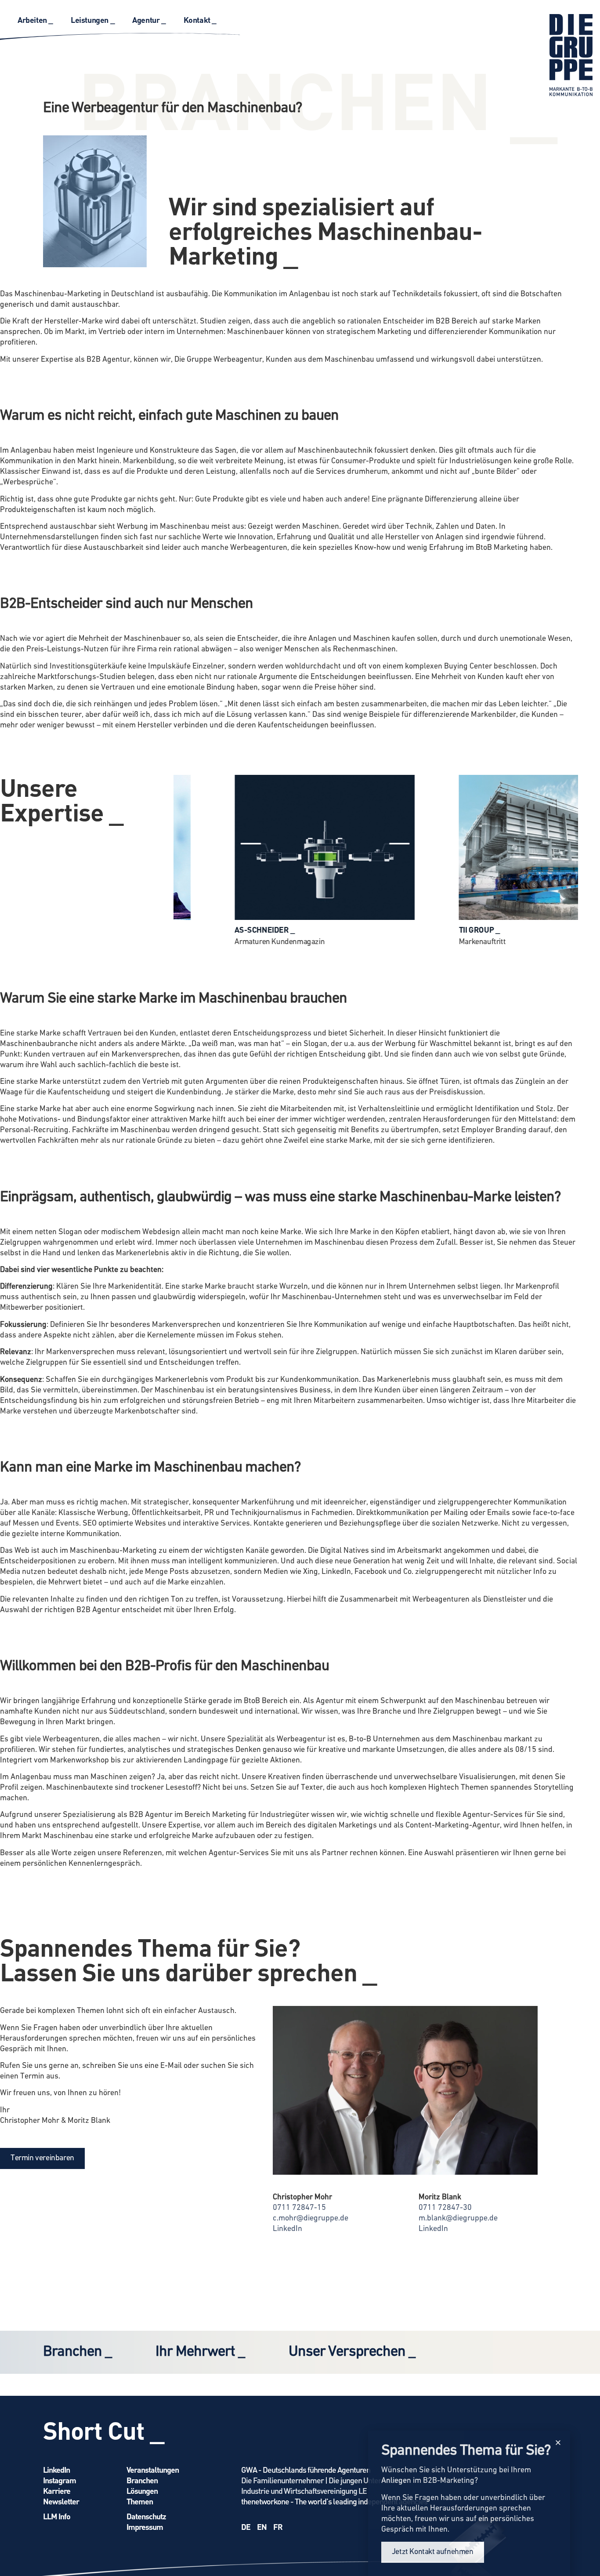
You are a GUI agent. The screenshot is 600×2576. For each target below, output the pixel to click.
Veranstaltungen (153, 2469)
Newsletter (61, 2501)
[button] (558, 2443)
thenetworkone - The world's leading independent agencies (334, 2501)
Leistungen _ (93, 20)
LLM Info (57, 2516)
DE (246, 2527)
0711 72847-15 (299, 2208)
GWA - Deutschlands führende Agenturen (306, 2469)
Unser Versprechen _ (352, 2352)
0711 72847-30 (445, 2208)
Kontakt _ (200, 20)
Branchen (142, 2480)
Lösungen (142, 2491)
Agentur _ (149, 20)
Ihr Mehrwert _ (200, 2352)
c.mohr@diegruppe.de (311, 2219)
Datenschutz (146, 2516)
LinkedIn (287, 2229)
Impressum (145, 2527)
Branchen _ (77, 2352)
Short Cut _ (104, 2430)
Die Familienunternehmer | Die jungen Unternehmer (324, 2480)
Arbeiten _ (35, 20)
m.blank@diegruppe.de (458, 2219)
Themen (140, 2501)
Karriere (57, 2491)
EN (262, 2527)
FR (278, 2527)
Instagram (60, 2480)
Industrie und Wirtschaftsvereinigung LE (304, 2491)
